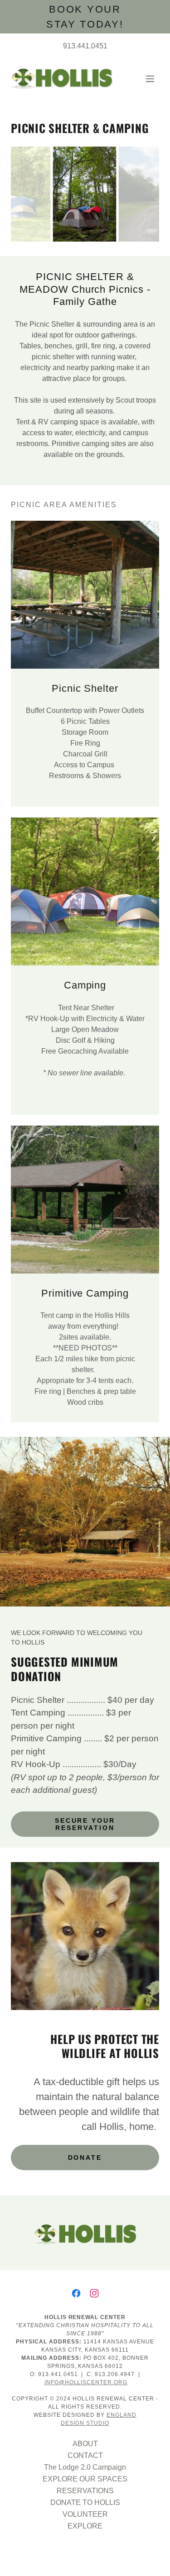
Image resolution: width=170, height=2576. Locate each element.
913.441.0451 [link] (85, 46)
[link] (62, 78)
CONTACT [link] (85, 2455)
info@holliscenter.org (86, 2382)
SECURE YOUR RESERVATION (85, 1824)
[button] (150, 79)
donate (85, 2158)
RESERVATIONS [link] (85, 2491)
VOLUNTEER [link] (85, 2514)
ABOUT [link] (85, 2444)
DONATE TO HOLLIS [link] (85, 2502)
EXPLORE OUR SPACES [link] (85, 2479)
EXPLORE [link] (85, 2526)
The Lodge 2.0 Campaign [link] (85, 2467)
